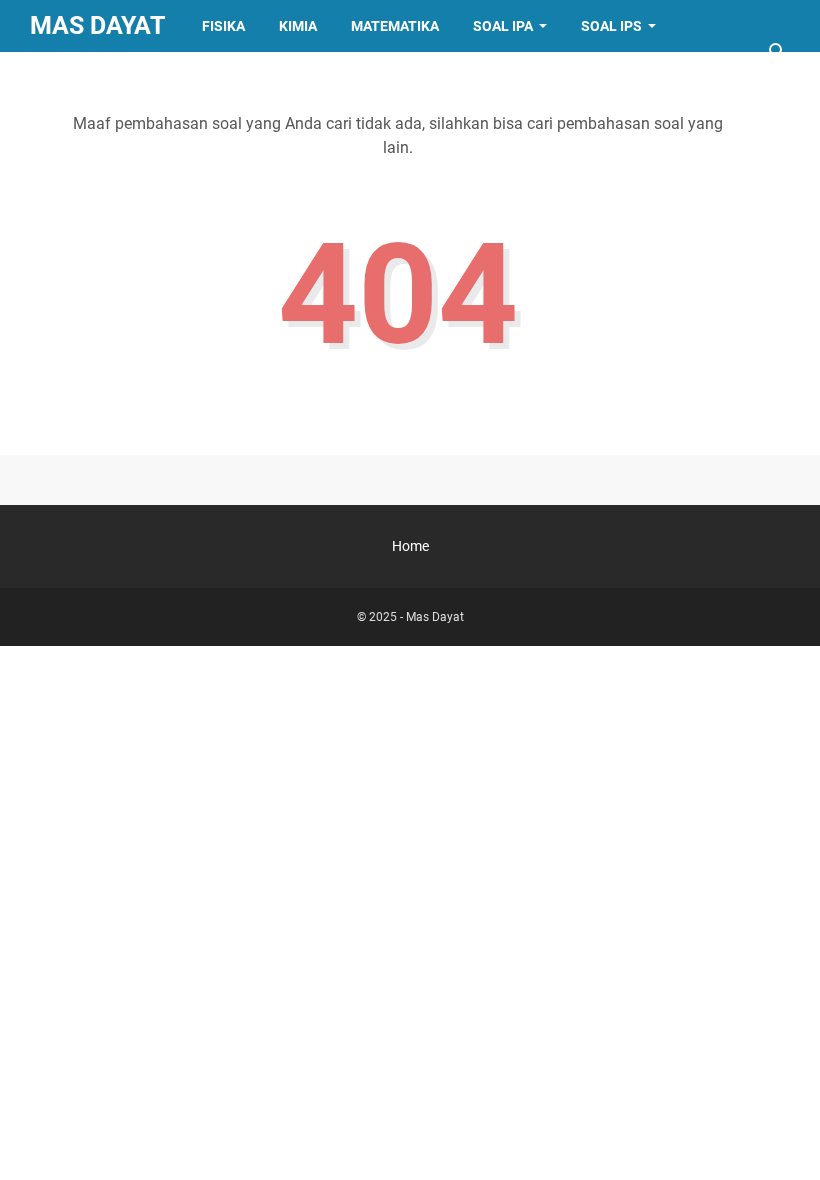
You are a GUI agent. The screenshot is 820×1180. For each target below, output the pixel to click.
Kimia (298, 26)
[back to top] (780, 1135)
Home (410, 546)
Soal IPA (503, 26)
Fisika (223, 26)
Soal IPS (611, 26)
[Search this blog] (778, 52)
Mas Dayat (97, 25)
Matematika (395, 26)
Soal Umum (87, 78)
